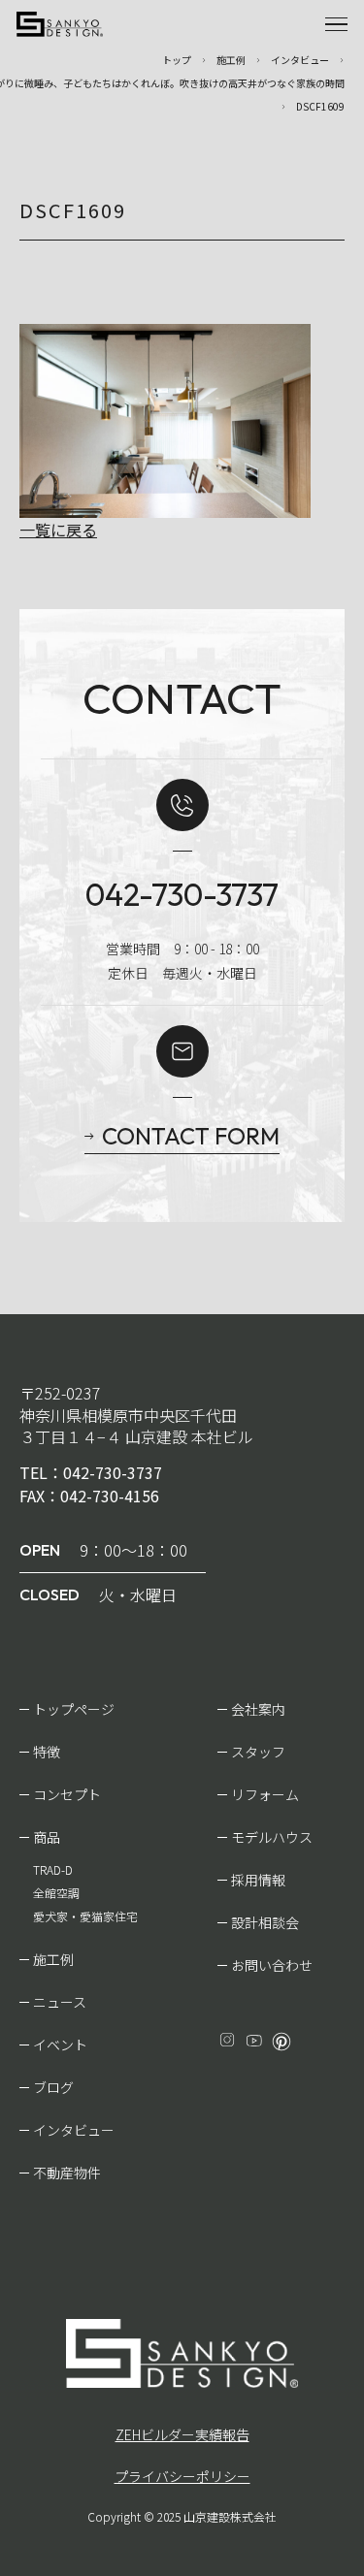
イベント (60, 2045)
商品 (47, 1837)
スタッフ (258, 1752)
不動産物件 (67, 2173)
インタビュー (74, 2130)
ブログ (53, 2087)
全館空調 (56, 1893)
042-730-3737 (182, 894)
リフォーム (265, 1794)
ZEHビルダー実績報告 (182, 2434)
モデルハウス (272, 1837)
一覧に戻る (58, 530)
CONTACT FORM (191, 1136)
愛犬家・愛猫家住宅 (85, 1916)
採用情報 (258, 1880)
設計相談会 (265, 1922)
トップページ (74, 1709)
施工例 (53, 1959)
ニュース (60, 2002)
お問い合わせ (272, 1965)
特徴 (47, 1752)
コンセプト (67, 1794)
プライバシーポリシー (182, 2476)
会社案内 (258, 1709)
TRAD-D (53, 1869)
